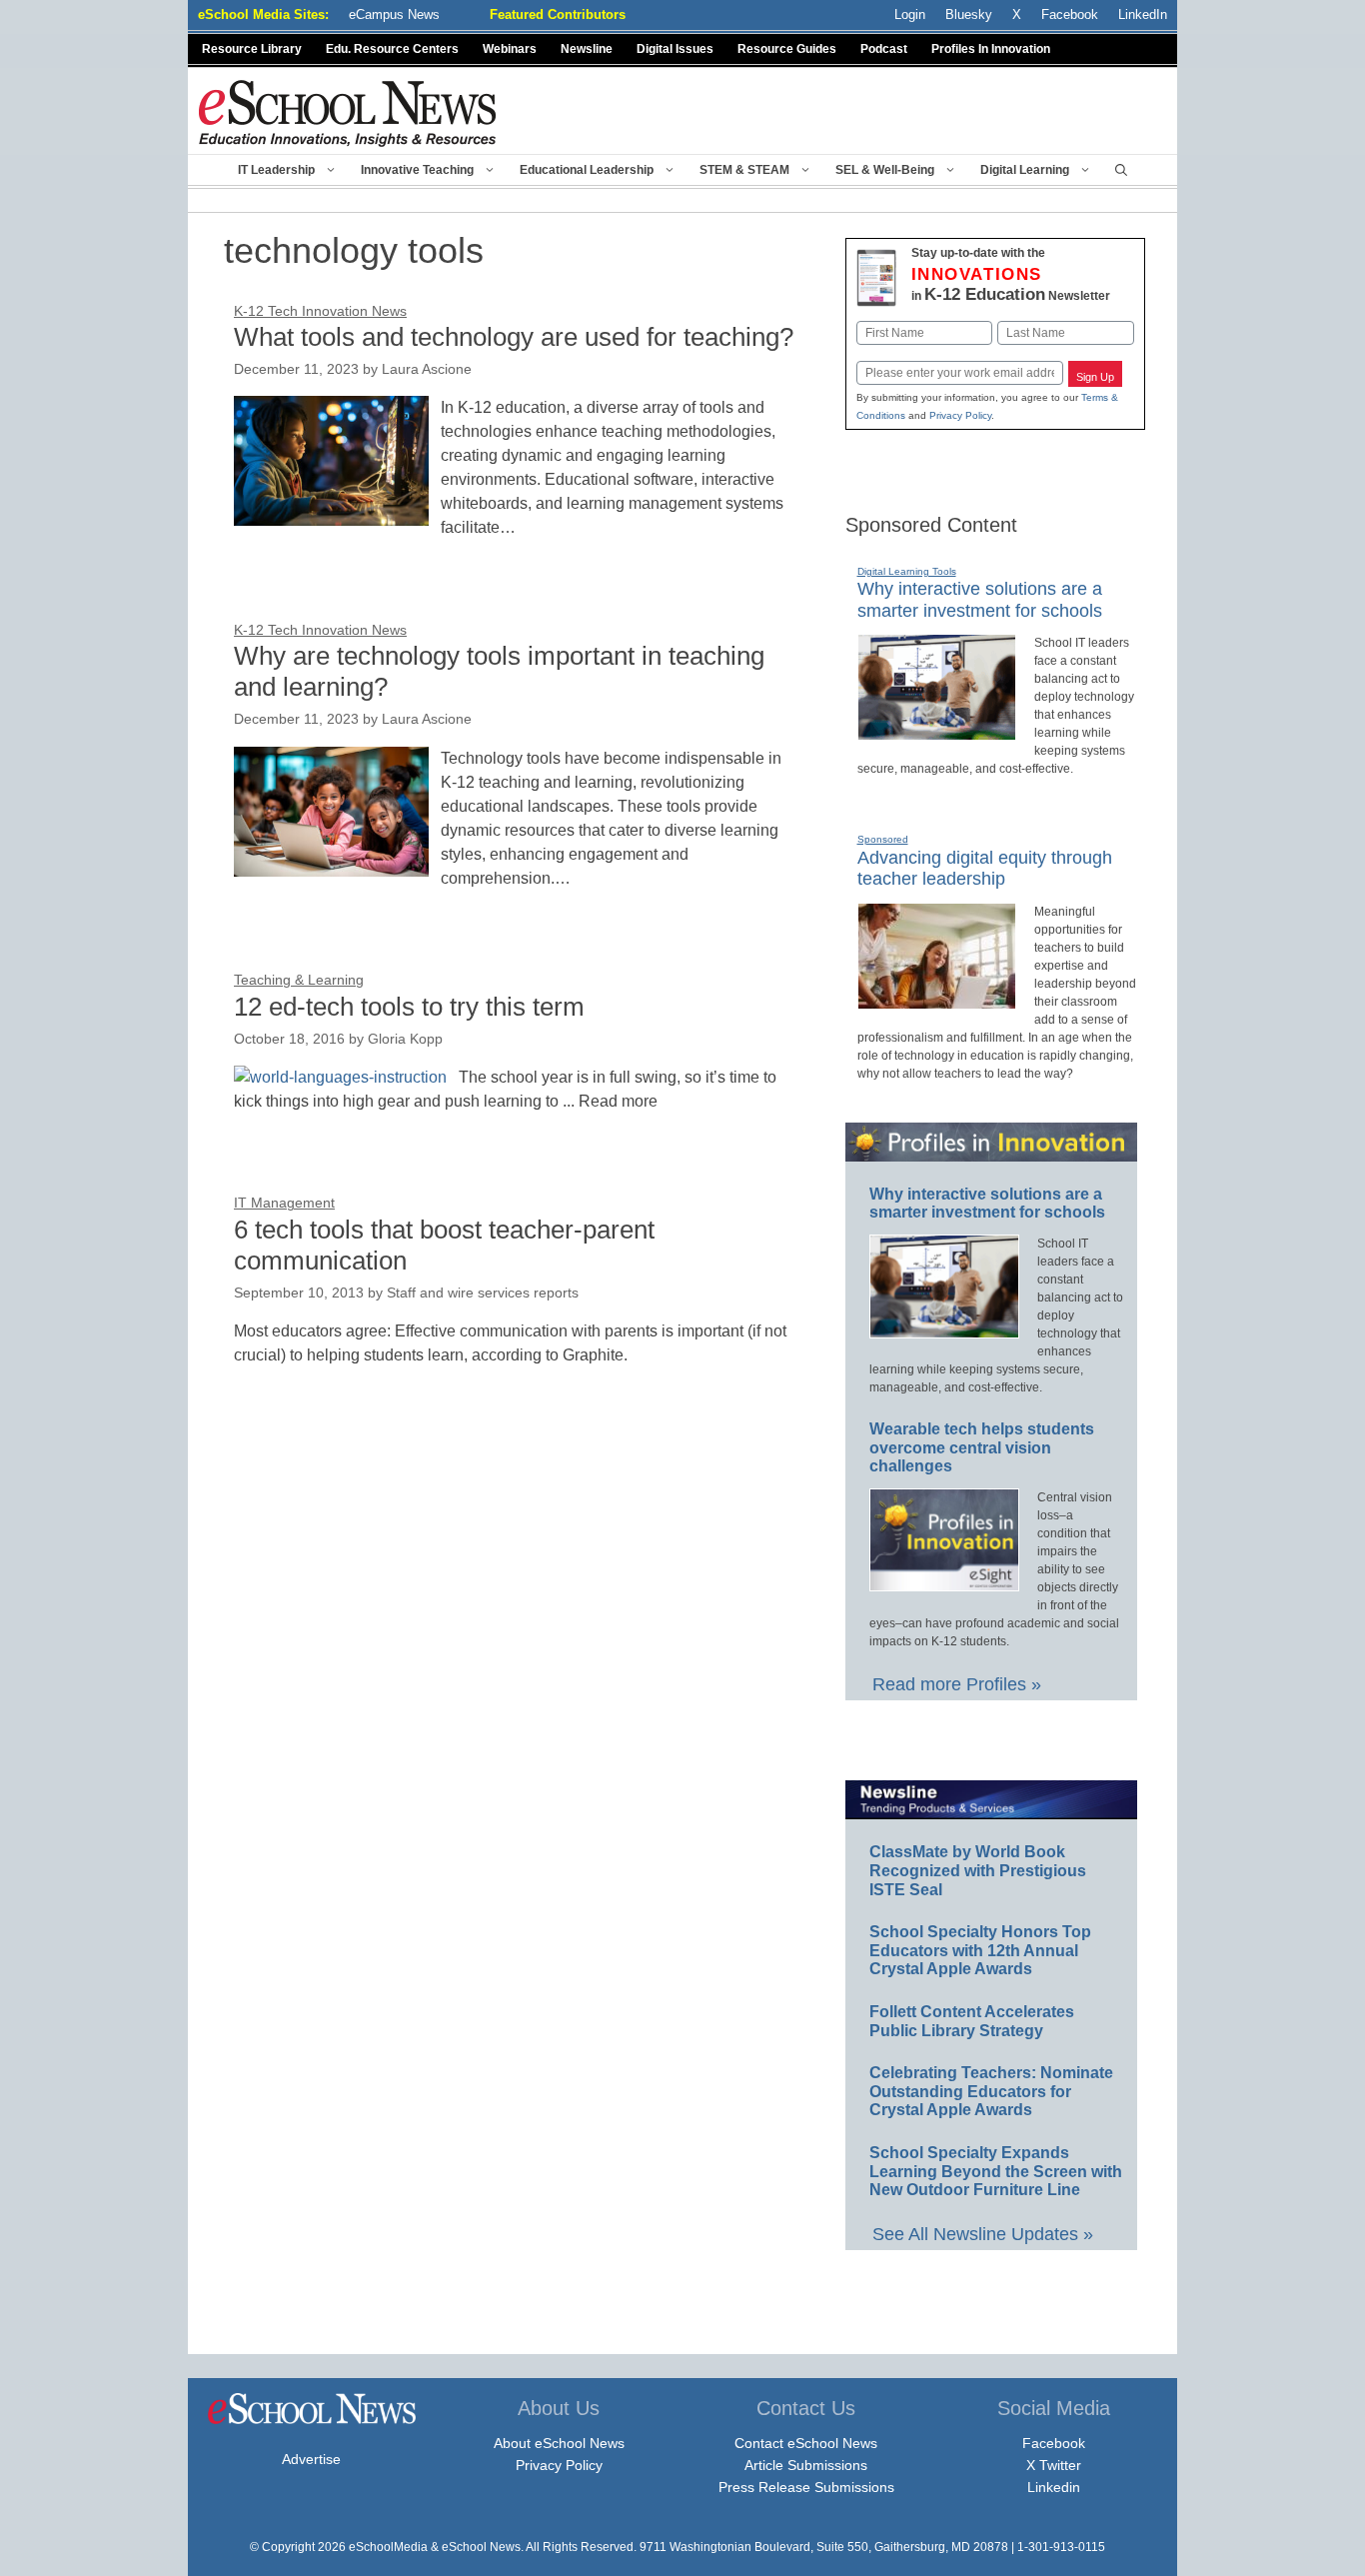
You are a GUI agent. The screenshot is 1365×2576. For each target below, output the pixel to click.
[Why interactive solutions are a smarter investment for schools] (937, 732)
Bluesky (969, 14)
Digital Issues (675, 49)
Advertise (311, 2459)
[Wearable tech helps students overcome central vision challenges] (944, 1582)
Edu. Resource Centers (392, 49)
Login (910, 14)
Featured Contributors (558, 14)
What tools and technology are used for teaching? (514, 337)
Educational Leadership (587, 170)
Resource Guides (787, 49)
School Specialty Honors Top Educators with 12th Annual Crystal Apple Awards (980, 1950)
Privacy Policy (960, 415)
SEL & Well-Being (885, 170)
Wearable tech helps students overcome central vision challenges (982, 1447)
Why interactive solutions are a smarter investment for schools (987, 1204)
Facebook (1054, 2443)
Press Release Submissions (806, 2487)
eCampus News (394, 14)
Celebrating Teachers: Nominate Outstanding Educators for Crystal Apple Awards (991, 2091)
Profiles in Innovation (991, 49)
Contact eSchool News (806, 2443)
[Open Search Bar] (1121, 170)
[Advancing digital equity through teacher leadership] (937, 1001)
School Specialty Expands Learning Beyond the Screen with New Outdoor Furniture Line (996, 2171)
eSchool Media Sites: (263, 14)
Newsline (587, 49)
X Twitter (1054, 2465)
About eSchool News (559, 2443)
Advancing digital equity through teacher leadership (985, 869)
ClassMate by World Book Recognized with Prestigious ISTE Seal (978, 1870)
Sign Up (1095, 377)
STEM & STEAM (744, 170)
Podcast (884, 49)
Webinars (510, 49)
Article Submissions (806, 2465)
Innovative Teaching (417, 170)
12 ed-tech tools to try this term (409, 1007)
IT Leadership (276, 170)
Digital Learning (1025, 170)
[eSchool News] (348, 112)
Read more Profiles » (957, 1684)
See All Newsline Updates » (983, 2234)
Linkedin (1054, 2487)
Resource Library (252, 49)
